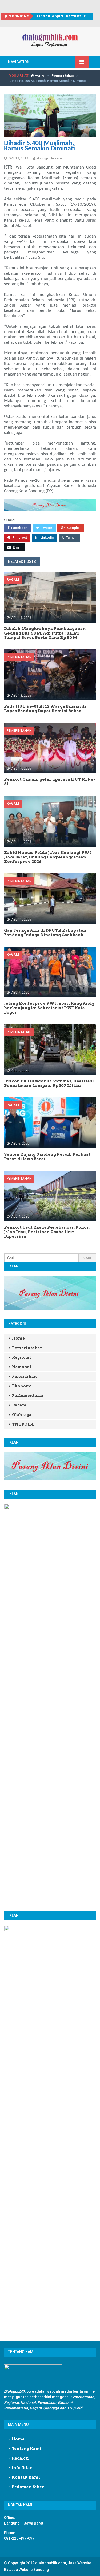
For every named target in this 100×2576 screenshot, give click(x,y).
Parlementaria (28, 1396)
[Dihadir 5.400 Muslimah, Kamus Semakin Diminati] (50, 115)
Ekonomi (22, 1386)
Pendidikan (24, 1377)
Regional (21, 1357)
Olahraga (22, 1415)
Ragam (13, 579)
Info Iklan (22, 2468)
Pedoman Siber (28, 2487)
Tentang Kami (27, 2449)
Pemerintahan (63, 75)
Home (39, 75)
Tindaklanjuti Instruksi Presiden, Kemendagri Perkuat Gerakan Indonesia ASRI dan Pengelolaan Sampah (63, 16)
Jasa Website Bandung (29, 2570)
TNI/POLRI (23, 1424)
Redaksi (20, 2458)
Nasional (22, 1367)
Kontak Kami (26, 2477)
